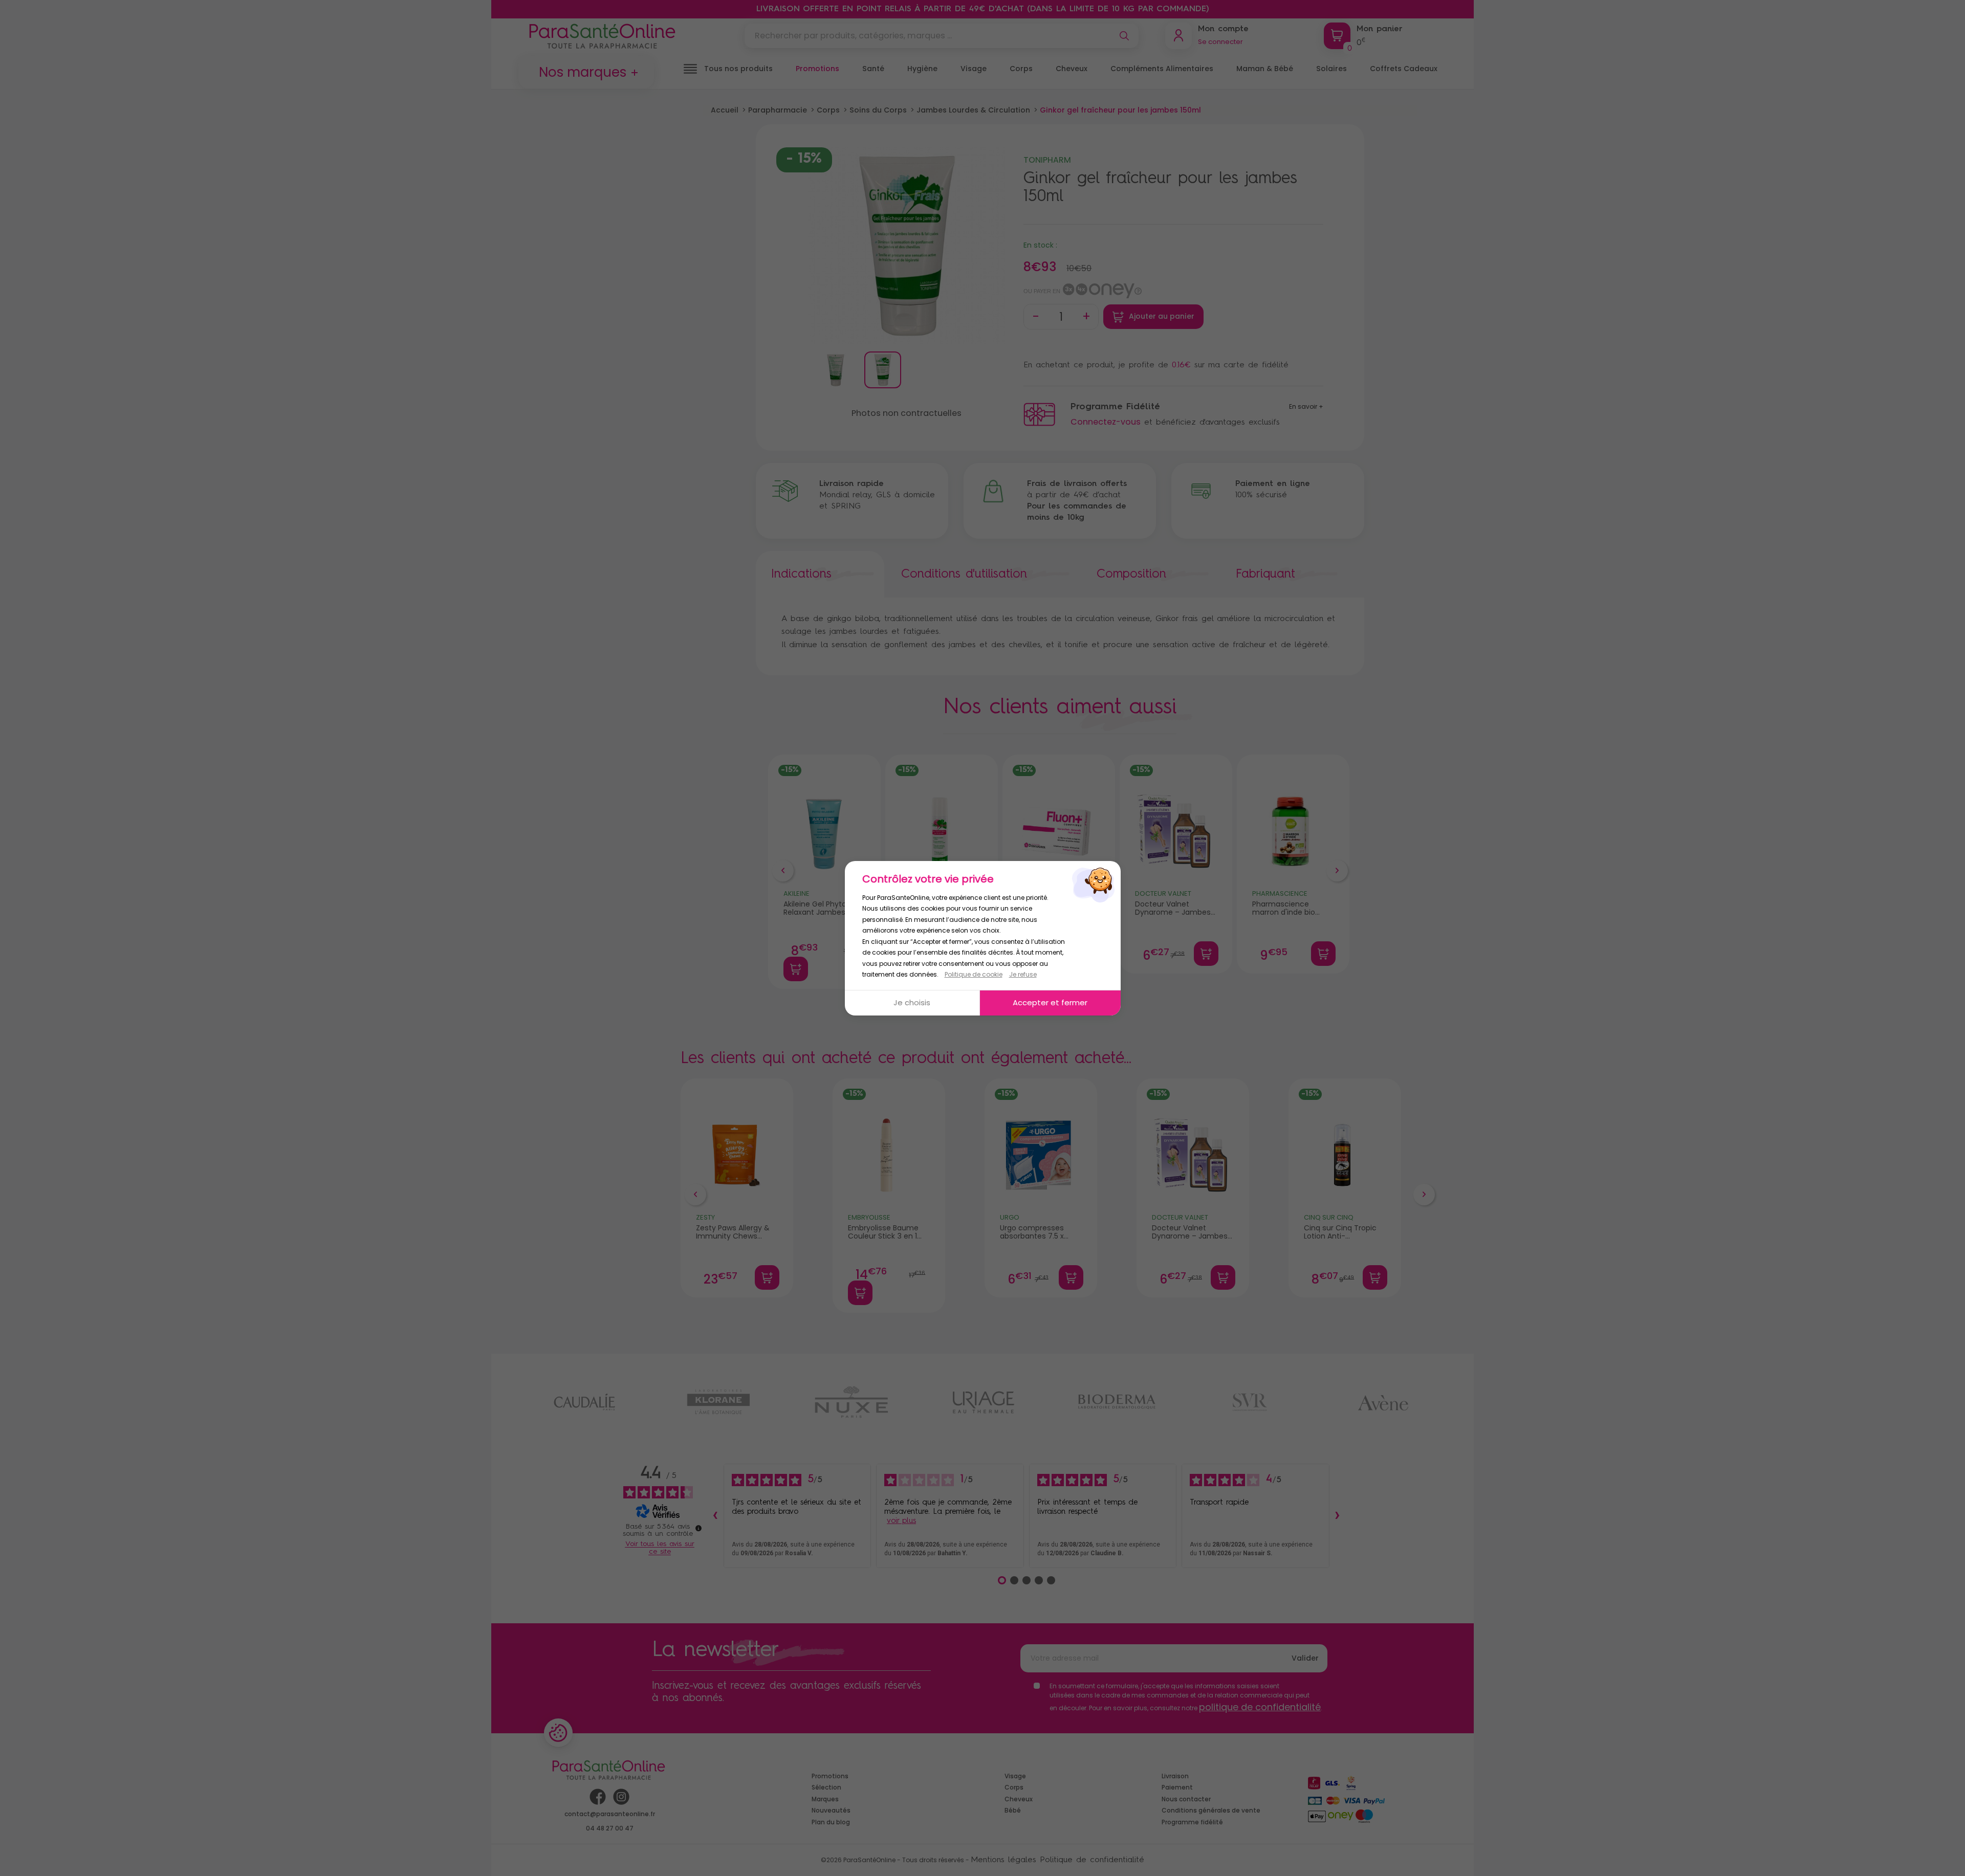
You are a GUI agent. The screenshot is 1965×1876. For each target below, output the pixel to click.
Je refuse (1023, 974)
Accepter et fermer (1050, 1002)
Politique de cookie (974, 974)
